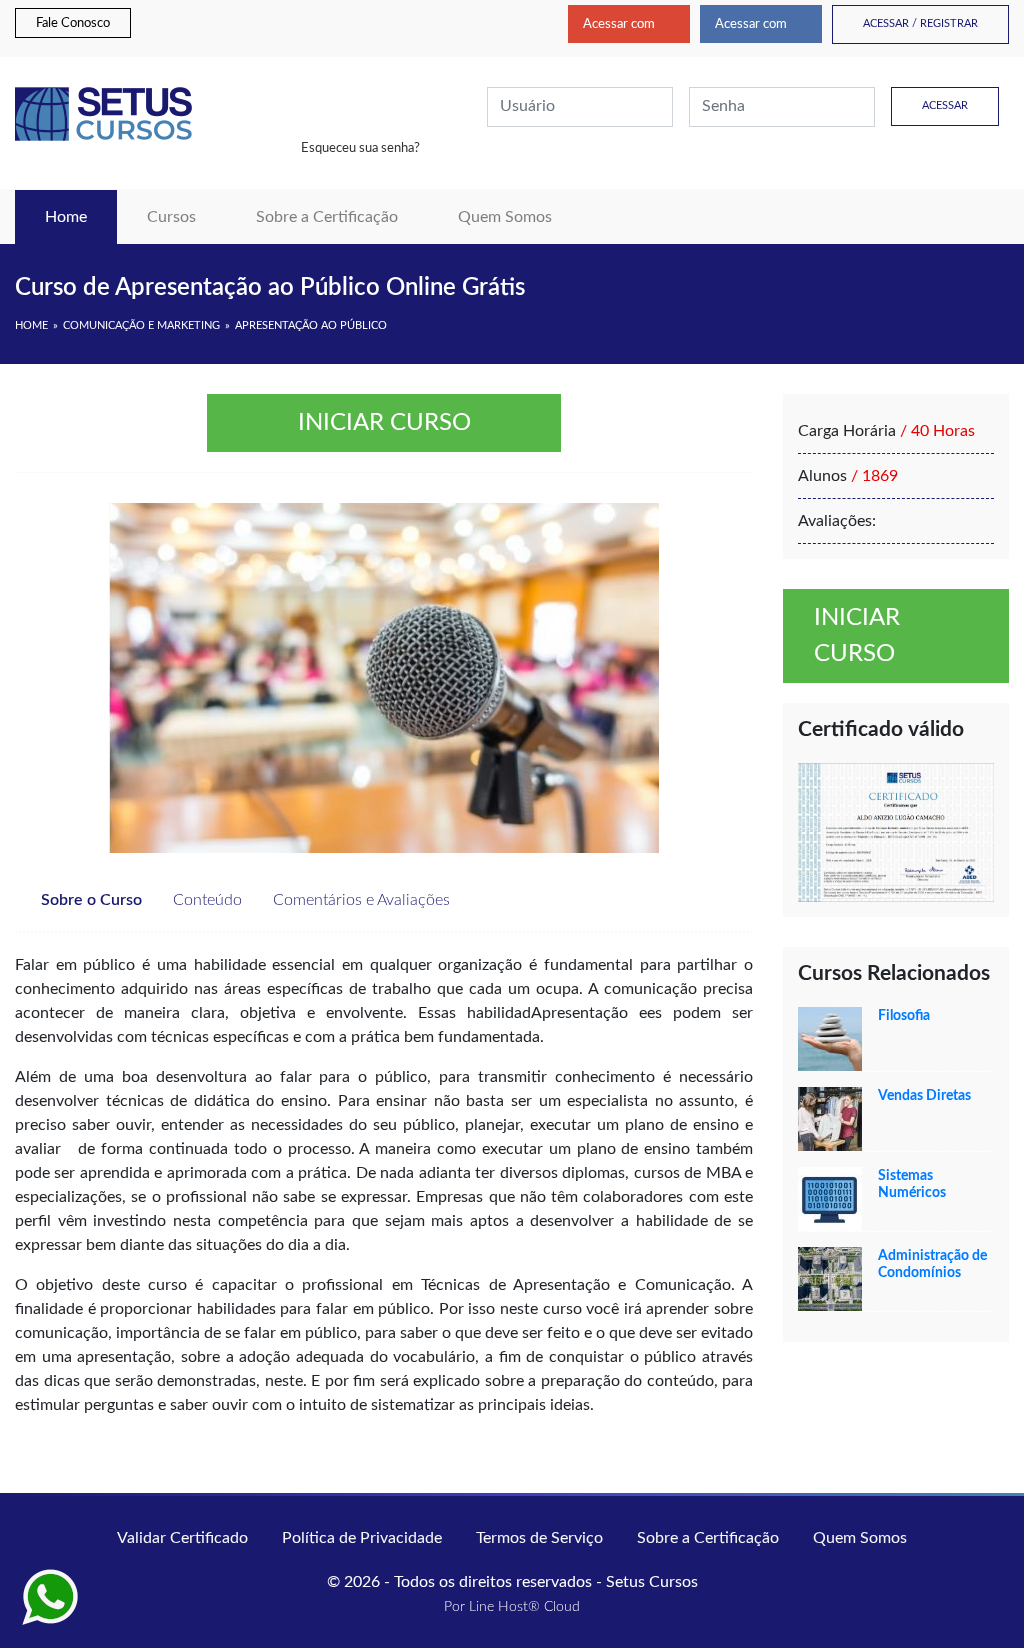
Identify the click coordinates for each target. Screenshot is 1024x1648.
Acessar (945, 105)
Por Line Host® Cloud (512, 1607)
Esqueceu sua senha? (360, 148)
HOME (31, 325)
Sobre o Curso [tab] (89, 900)
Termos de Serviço (539, 1538)
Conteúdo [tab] (205, 900)
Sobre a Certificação (327, 217)
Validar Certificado (182, 1538)
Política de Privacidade (362, 1538)
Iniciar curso (384, 423)
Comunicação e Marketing (141, 325)
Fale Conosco (73, 23)
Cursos (171, 217)
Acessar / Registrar (920, 23)
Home (81, 216)
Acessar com (619, 24)
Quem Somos (505, 217)
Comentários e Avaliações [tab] (359, 900)
